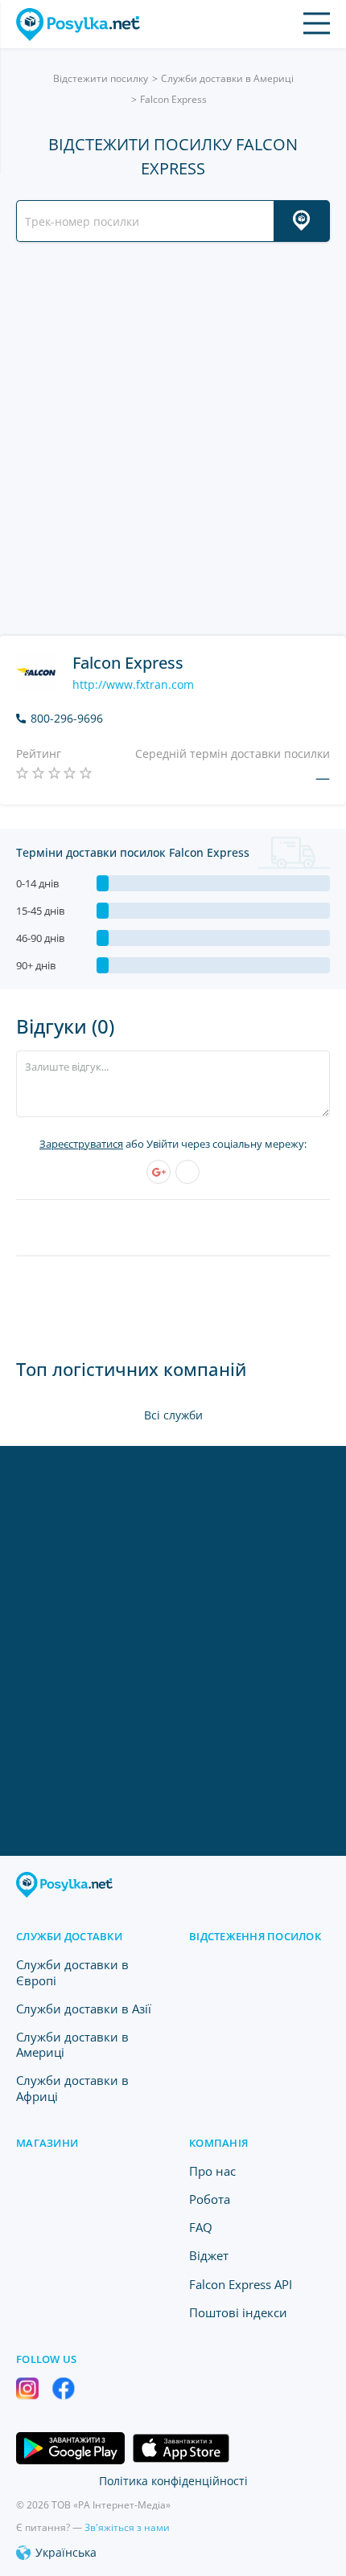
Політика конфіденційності (173, 2481)
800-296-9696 (67, 719)
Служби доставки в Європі (72, 1972)
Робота (210, 2199)
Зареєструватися (81, 1144)
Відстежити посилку (101, 78)
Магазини (47, 2143)
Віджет (209, 2255)
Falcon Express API (241, 2284)
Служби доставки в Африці (72, 2088)
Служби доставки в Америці (227, 78)
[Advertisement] (173, 439)
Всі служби (173, 1415)
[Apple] (187, 1172)
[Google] (159, 1172)
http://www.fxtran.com (133, 685)
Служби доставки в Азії (84, 2009)
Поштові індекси (238, 2312)
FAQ (201, 2227)
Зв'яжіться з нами (127, 2527)
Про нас (212, 2171)
